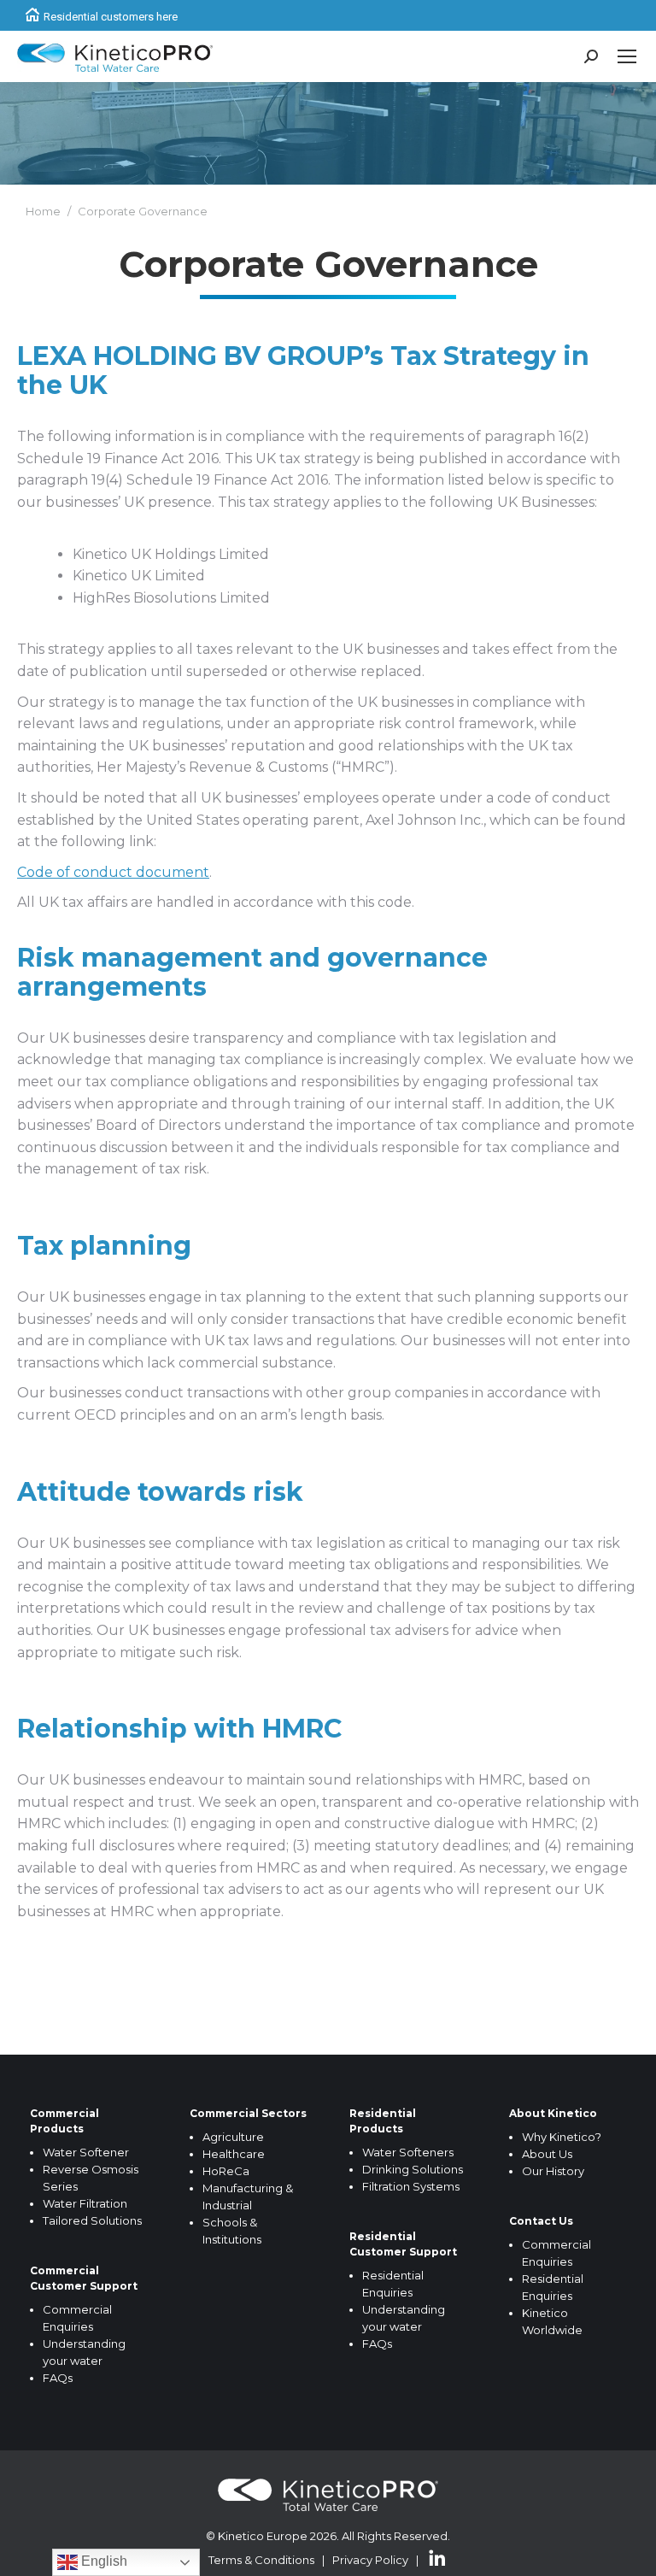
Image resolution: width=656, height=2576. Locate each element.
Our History (553, 2171)
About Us (547, 2154)
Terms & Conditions (261, 2560)
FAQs (58, 2378)
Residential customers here (111, 17)
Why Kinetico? (562, 2137)
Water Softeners (408, 2152)
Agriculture (233, 2137)
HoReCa (226, 2171)
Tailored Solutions (92, 2220)
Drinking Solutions (413, 2169)
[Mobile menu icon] (627, 56)
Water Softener (86, 2152)
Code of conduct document (113, 872)
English (102, 2561)
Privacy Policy (370, 2560)
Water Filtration (85, 2203)
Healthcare (234, 2154)
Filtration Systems (411, 2186)
